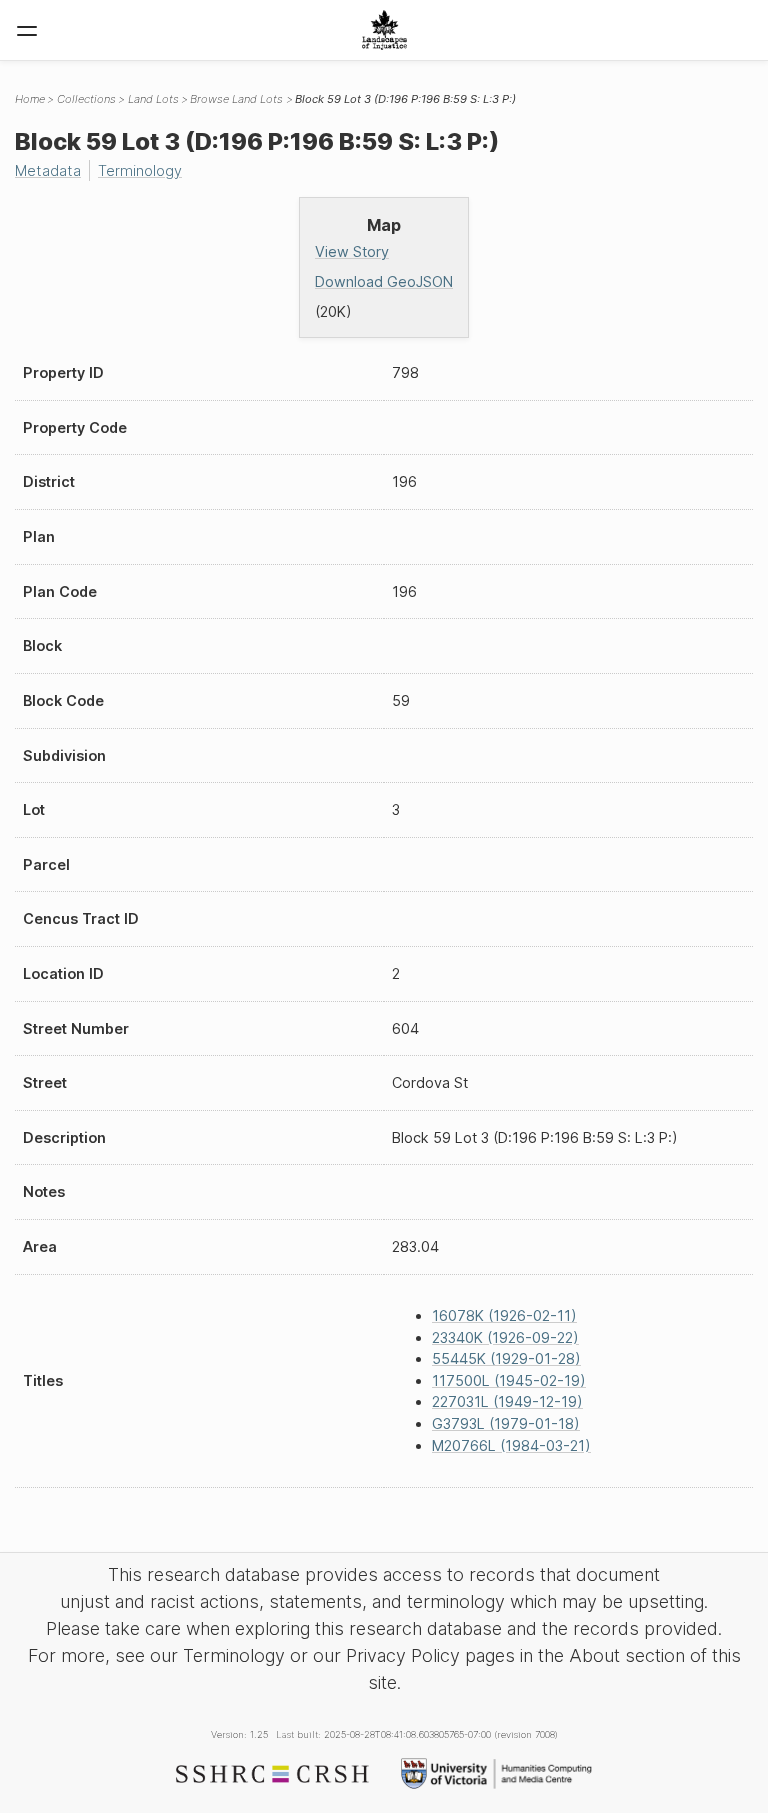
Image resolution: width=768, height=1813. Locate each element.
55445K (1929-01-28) (506, 1358)
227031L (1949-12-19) (507, 1401)
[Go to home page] (384, 30)
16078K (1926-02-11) (504, 1315)
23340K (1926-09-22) (505, 1337)
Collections (86, 99)
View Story (352, 251)
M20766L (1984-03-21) (511, 1445)
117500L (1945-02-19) (509, 1380)
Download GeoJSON (384, 281)
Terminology (140, 170)
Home (30, 99)
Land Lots (153, 99)
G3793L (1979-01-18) (506, 1423)
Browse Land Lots (236, 99)
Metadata (48, 170)
